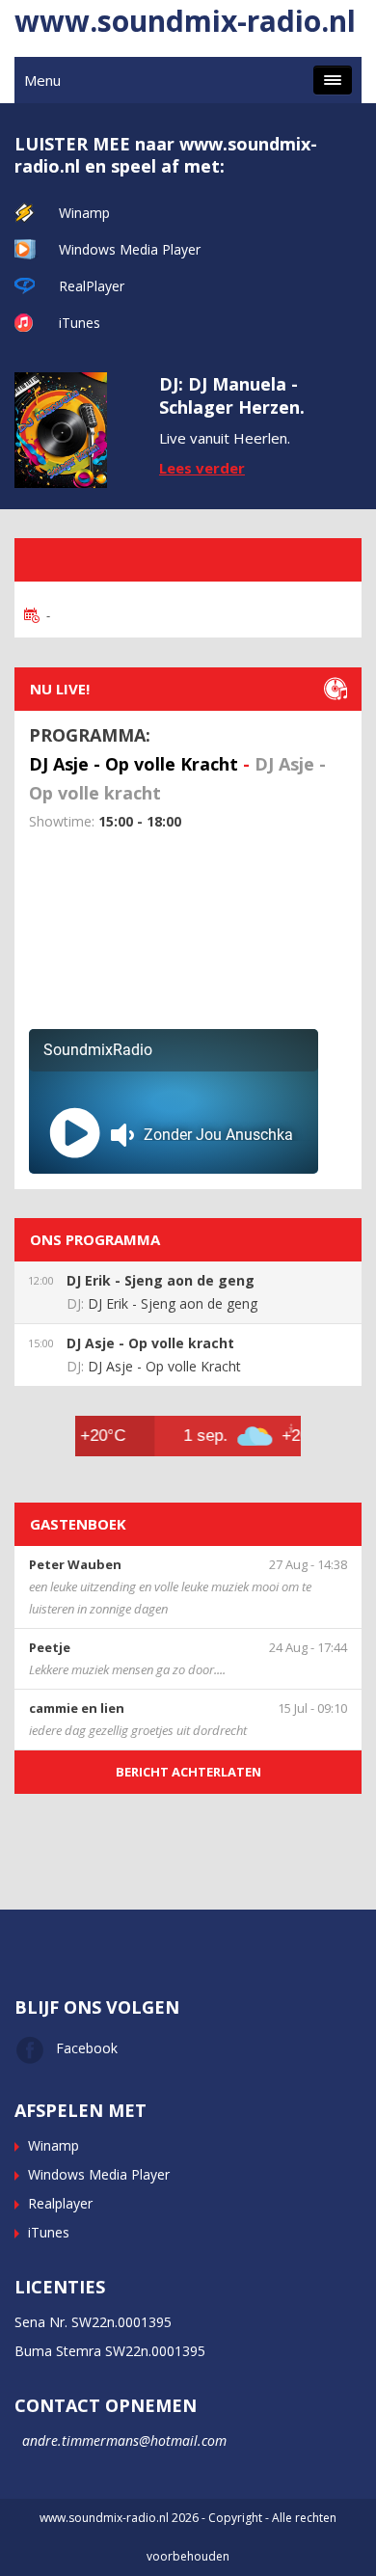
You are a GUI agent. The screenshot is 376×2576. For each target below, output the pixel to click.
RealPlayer (92, 286)
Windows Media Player (130, 249)
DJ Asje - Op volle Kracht (134, 764)
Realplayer (60, 2203)
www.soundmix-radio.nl (185, 21)
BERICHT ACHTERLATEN (188, 1772)
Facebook (87, 2048)
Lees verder (202, 468)
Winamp (84, 213)
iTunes (80, 323)
